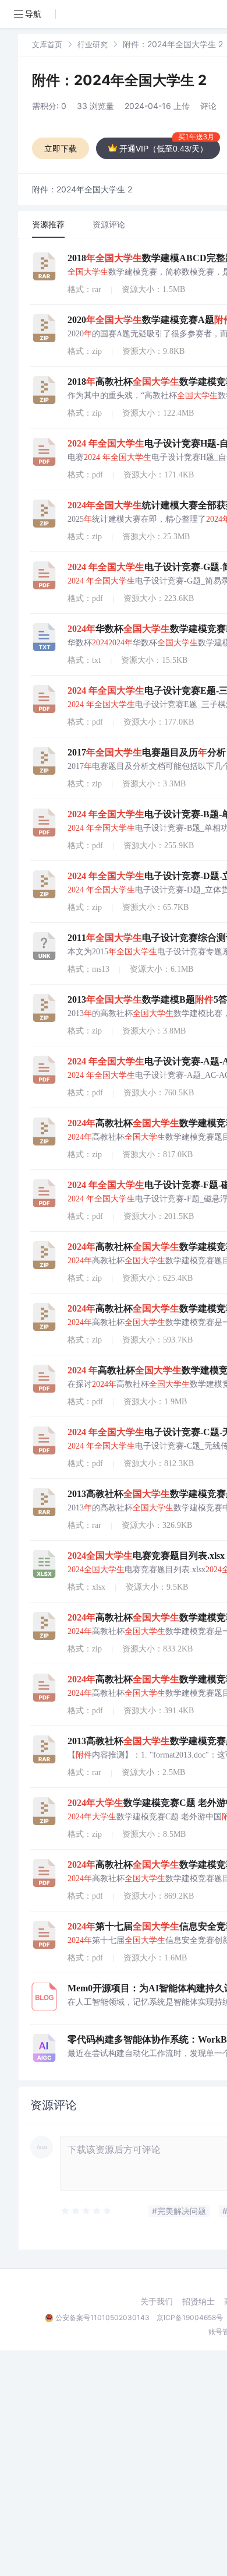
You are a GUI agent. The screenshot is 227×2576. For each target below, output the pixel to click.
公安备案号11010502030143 (102, 2317)
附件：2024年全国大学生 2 (119, 80)
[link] (47, 44)
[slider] (87, 2211)
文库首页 (47, 44)
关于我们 (157, 2301)
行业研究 (93, 44)
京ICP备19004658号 (190, 2317)
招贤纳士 (198, 2301)
